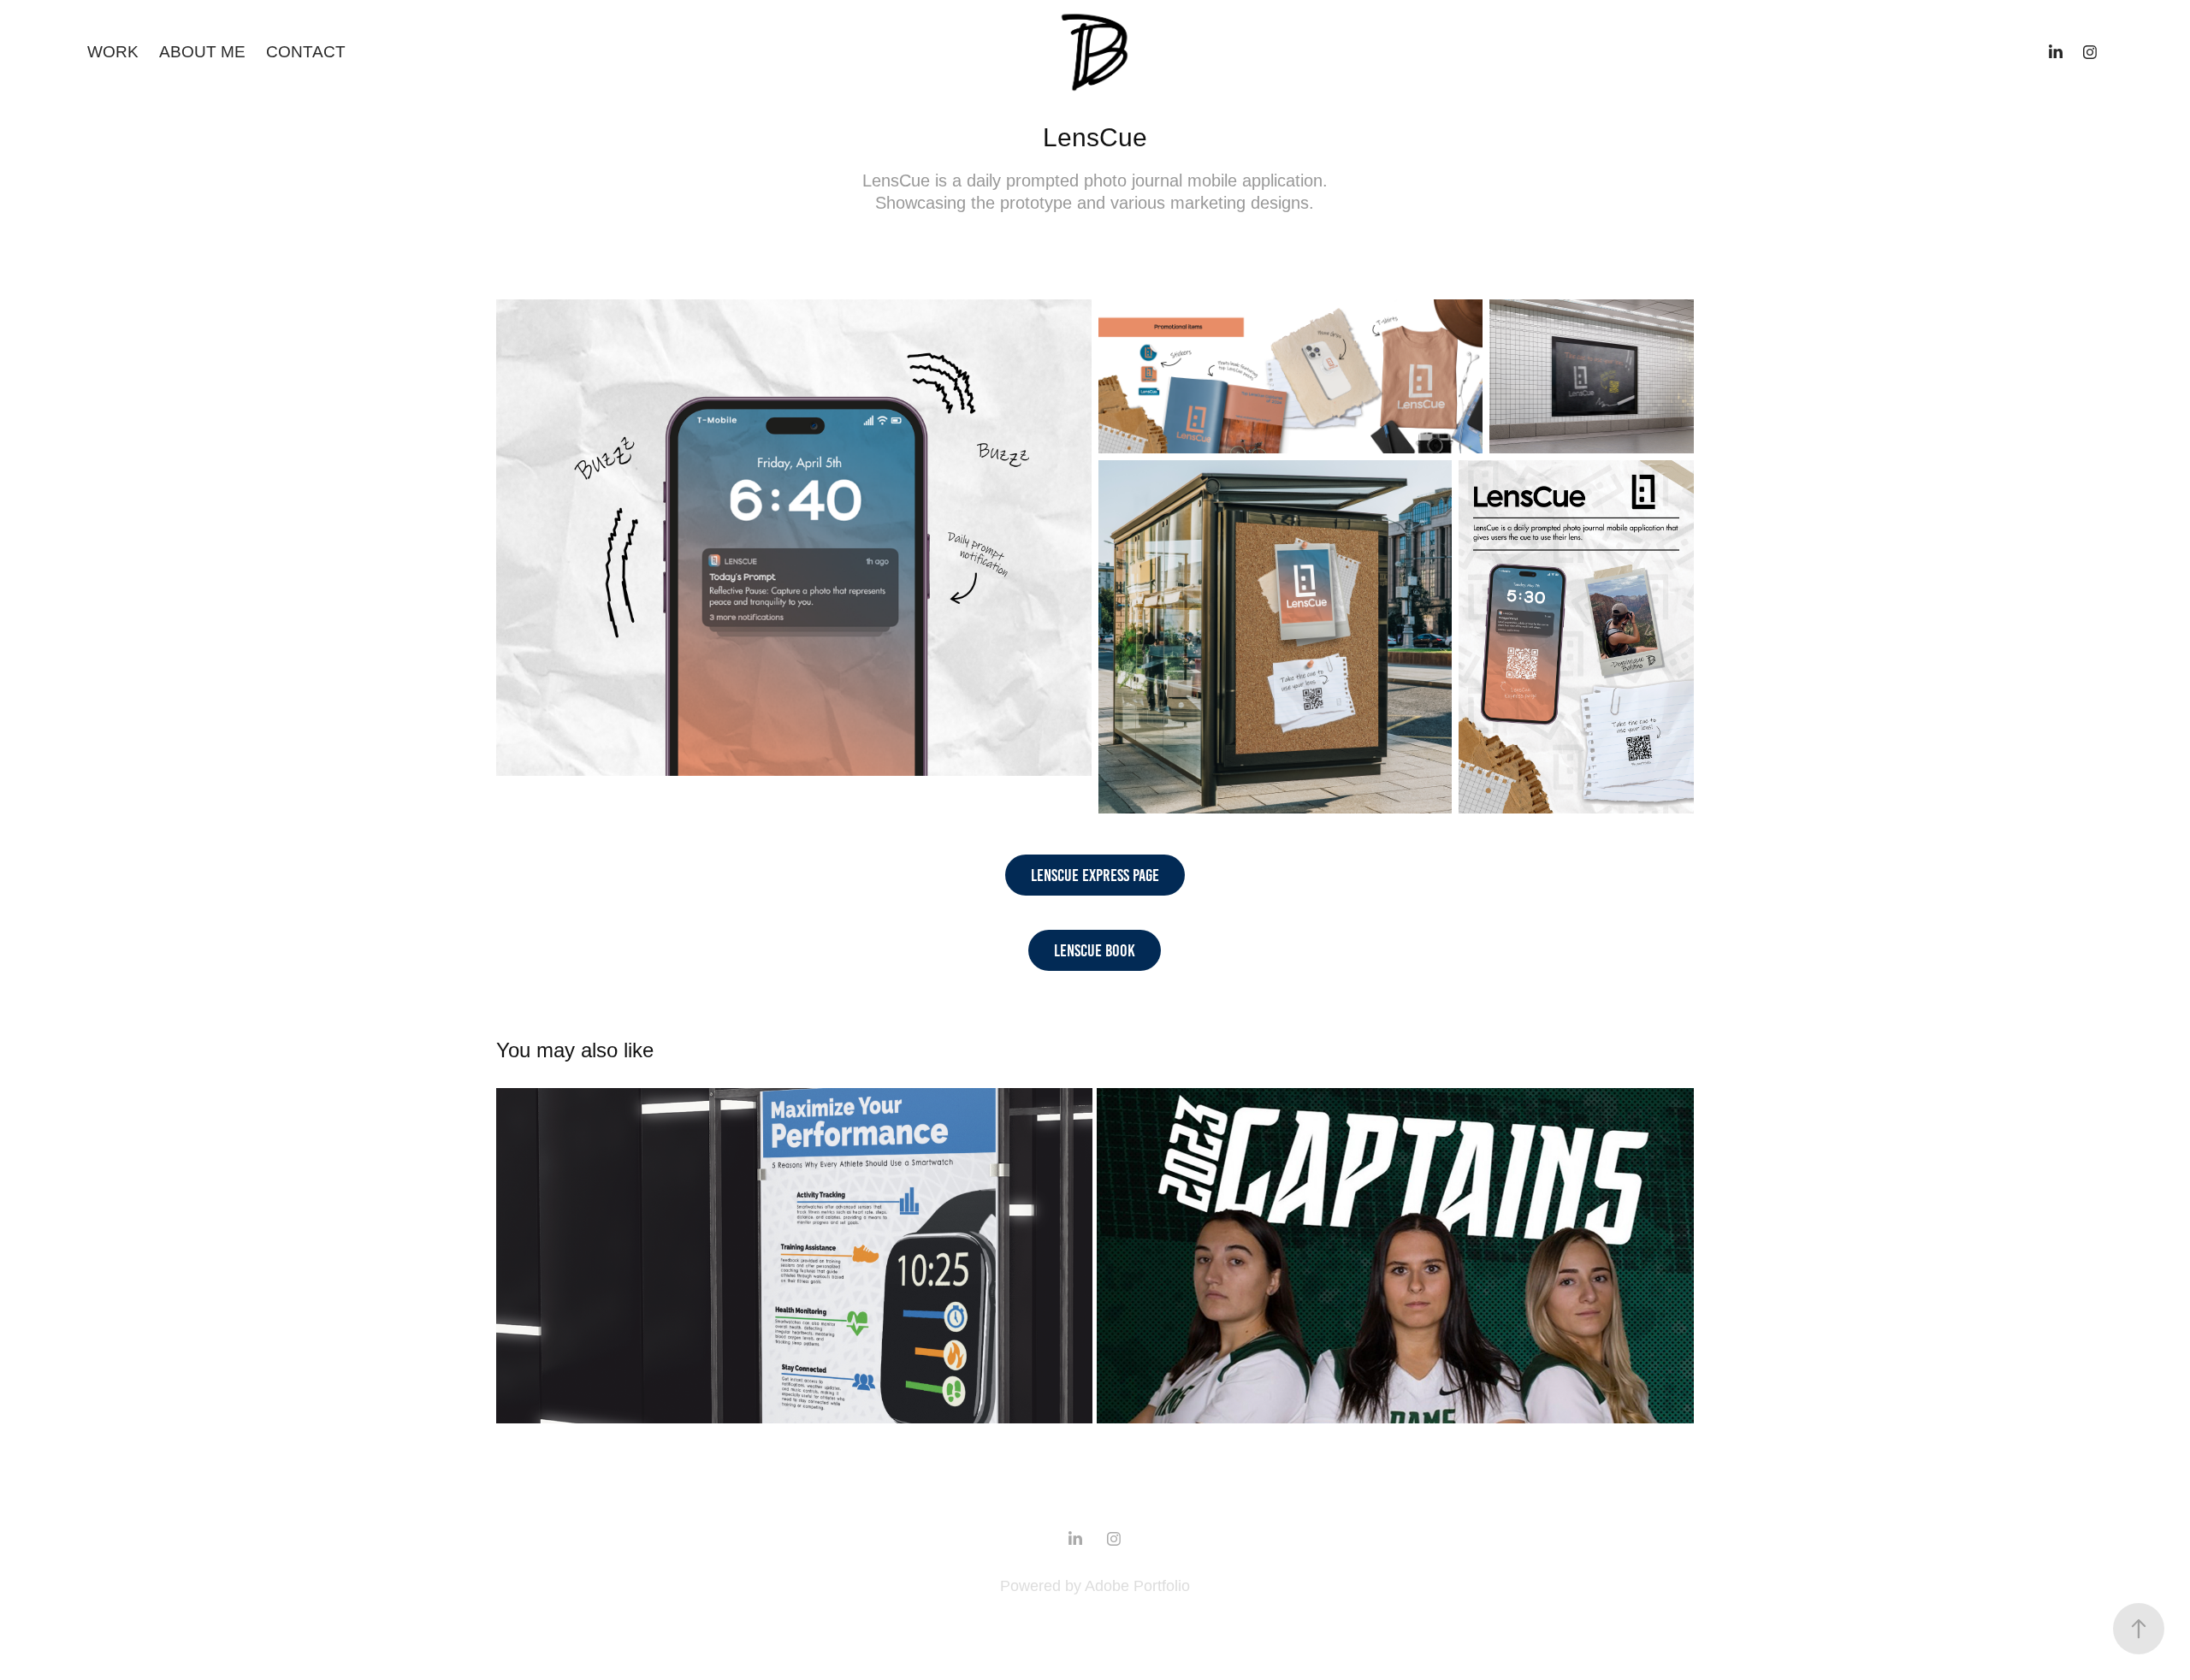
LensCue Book (1095, 950)
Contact (306, 52)
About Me (202, 52)
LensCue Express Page (1095, 875)
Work (113, 52)
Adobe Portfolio (1137, 1586)
